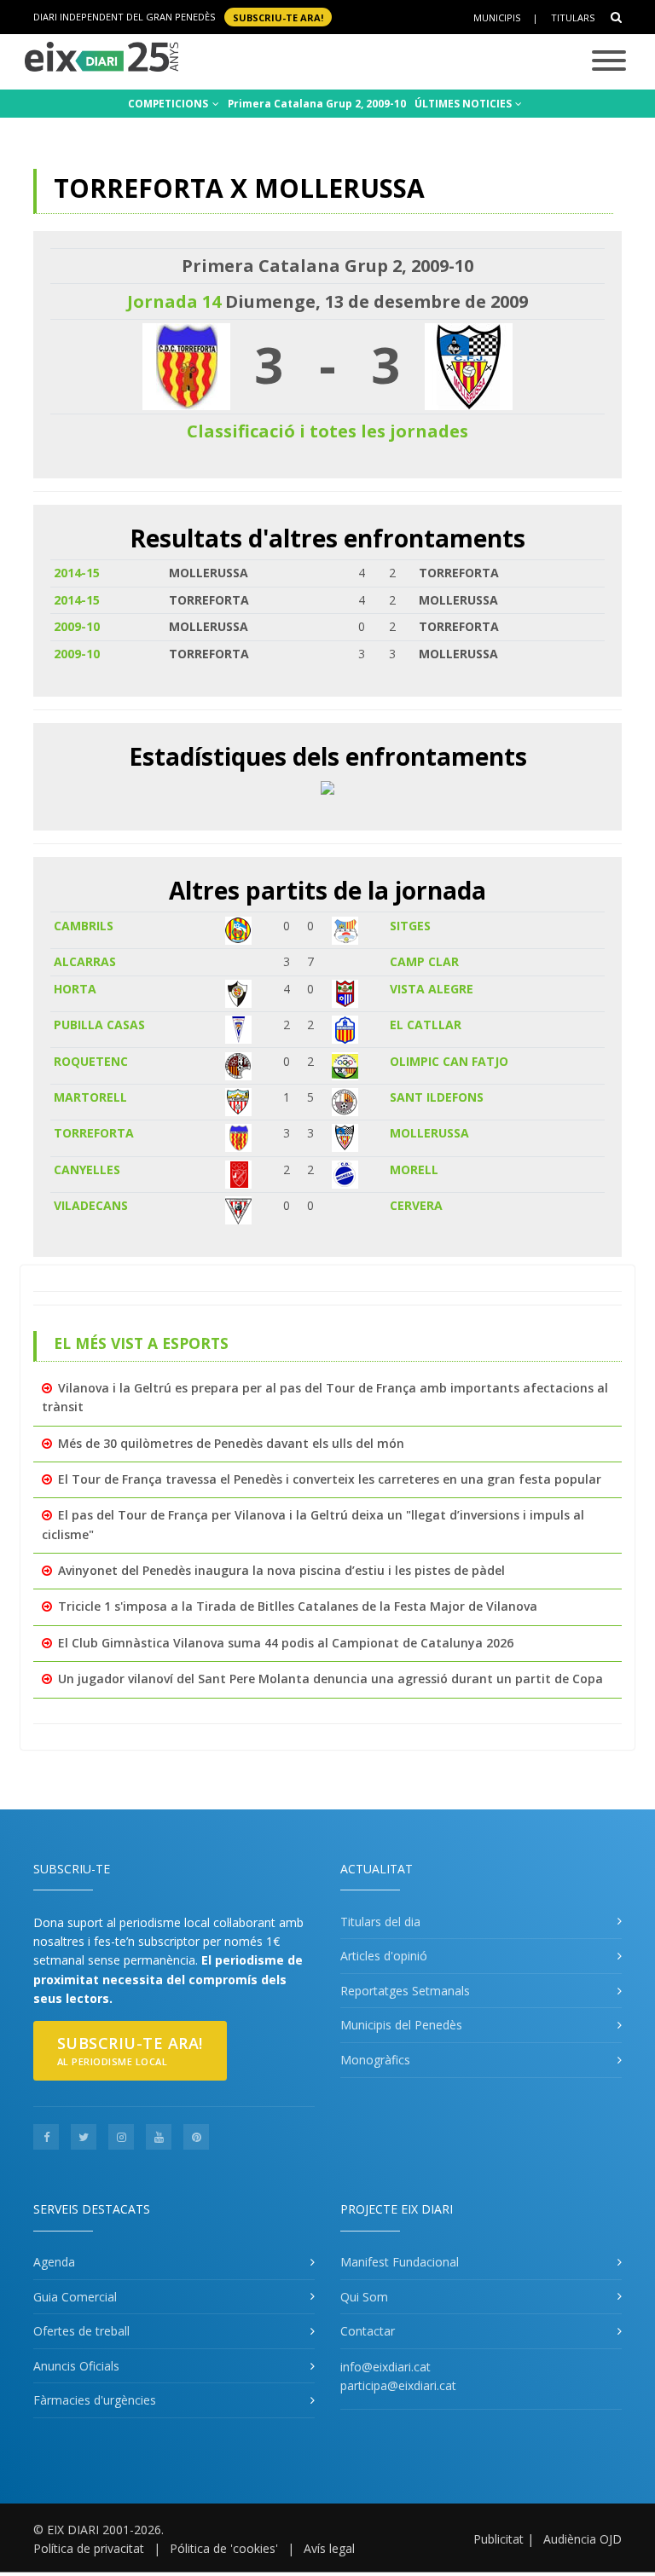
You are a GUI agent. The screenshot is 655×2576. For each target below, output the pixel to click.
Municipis (497, 17)
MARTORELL (90, 1097)
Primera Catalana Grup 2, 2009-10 (317, 104)
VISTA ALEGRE (432, 989)
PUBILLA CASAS (99, 1025)
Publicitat (498, 2539)
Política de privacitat (89, 2548)
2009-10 (77, 626)
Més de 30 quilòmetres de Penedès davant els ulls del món (231, 1443)
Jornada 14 (174, 301)
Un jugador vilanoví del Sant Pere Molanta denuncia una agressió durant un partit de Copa (330, 1679)
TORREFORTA (94, 1133)
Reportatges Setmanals (405, 1991)
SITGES (410, 926)
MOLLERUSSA (429, 1133)
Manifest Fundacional (400, 2262)
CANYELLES (87, 1169)
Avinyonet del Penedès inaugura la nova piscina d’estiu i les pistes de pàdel (281, 1570)
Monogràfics (375, 2060)
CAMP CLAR (424, 961)
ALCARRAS (85, 961)
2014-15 (77, 573)
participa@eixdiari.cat (398, 2385)
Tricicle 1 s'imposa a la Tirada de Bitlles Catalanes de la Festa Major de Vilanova (298, 1606)
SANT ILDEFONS (437, 1097)
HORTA (75, 989)
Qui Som (364, 2297)
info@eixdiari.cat (385, 2367)
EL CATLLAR (426, 1025)
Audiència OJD (583, 2539)
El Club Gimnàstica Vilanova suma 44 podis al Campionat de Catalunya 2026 (286, 1643)
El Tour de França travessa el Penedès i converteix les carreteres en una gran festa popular (330, 1479)
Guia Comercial (75, 2297)
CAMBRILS (84, 926)
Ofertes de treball (81, 2331)
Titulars (573, 17)
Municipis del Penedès (401, 2025)
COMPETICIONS (169, 104)
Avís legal (329, 2548)
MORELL (414, 1169)
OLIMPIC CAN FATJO (449, 1061)
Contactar (368, 2331)
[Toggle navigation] (609, 62)
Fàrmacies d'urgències (95, 2400)
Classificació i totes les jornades (327, 431)
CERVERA (416, 1205)
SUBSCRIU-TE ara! (278, 17)
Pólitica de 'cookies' (224, 2548)
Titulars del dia (380, 1922)
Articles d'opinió (384, 1956)
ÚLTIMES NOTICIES (464, 104)
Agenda (54, 2262)
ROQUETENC (91, 1061)
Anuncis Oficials (76, 2366)
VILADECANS (91, 1205)
